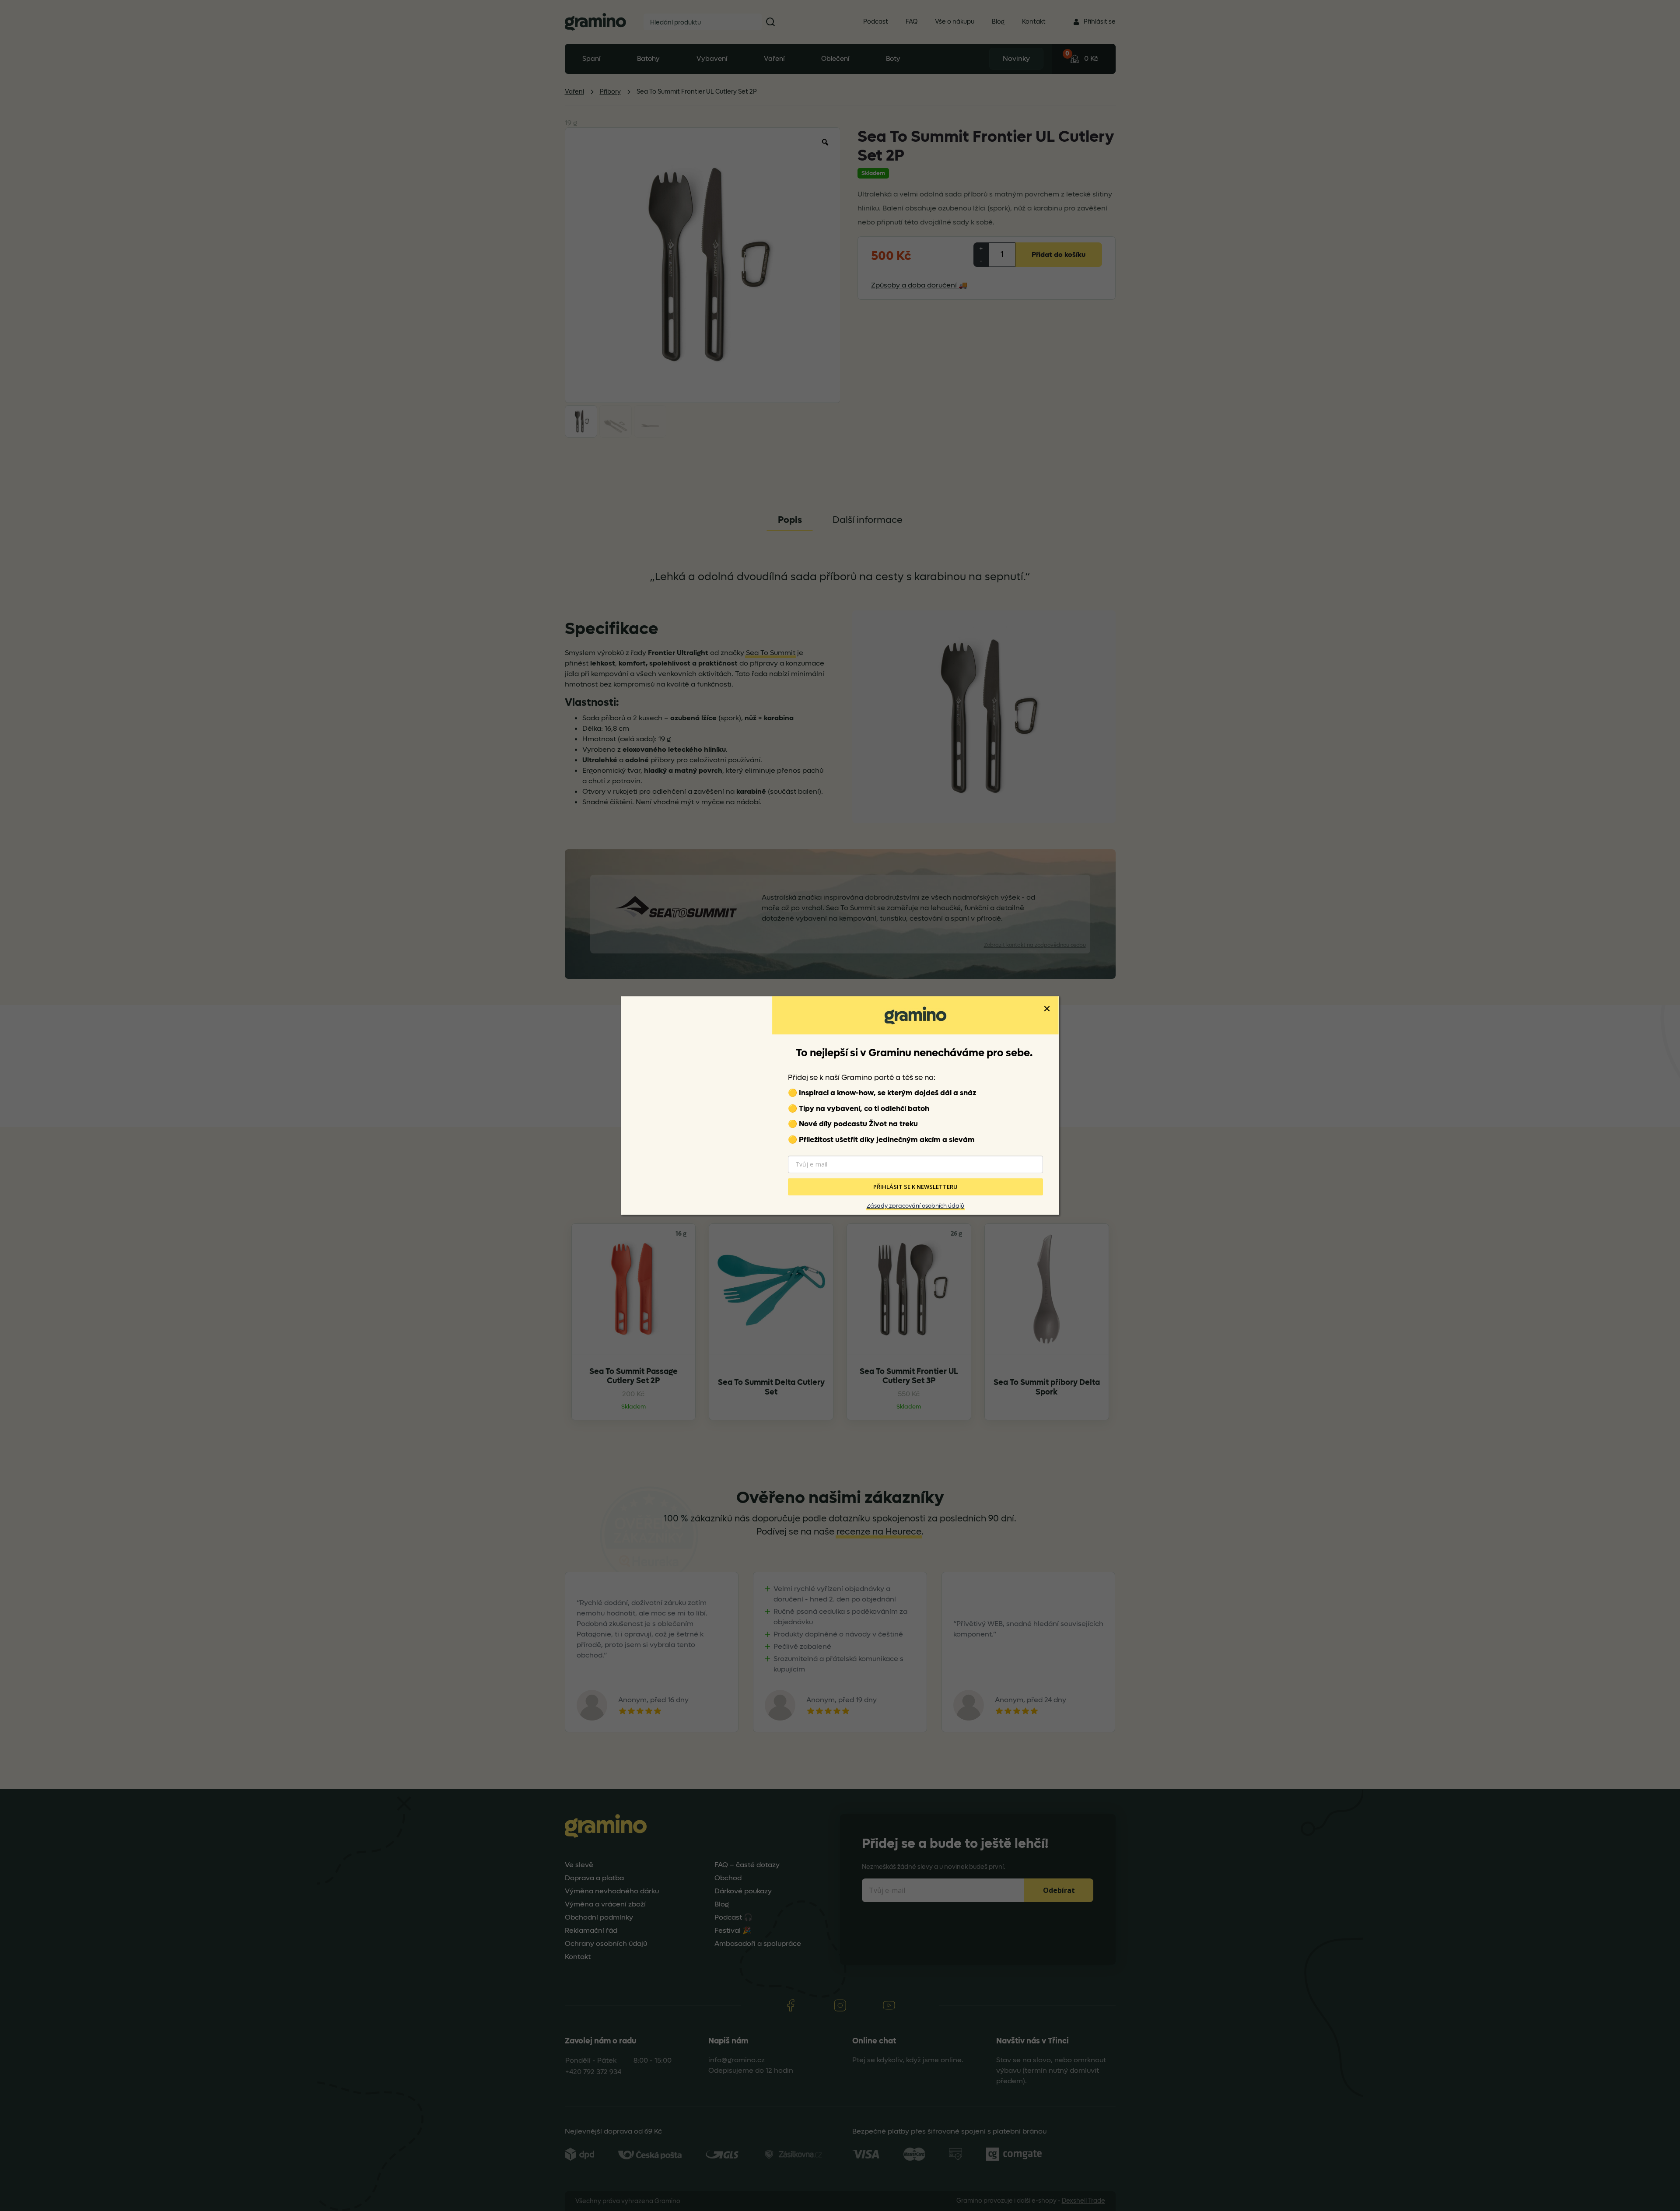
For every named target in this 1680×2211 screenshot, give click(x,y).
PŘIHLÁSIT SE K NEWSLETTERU (915, 1187)
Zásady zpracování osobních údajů (915, 1206)
